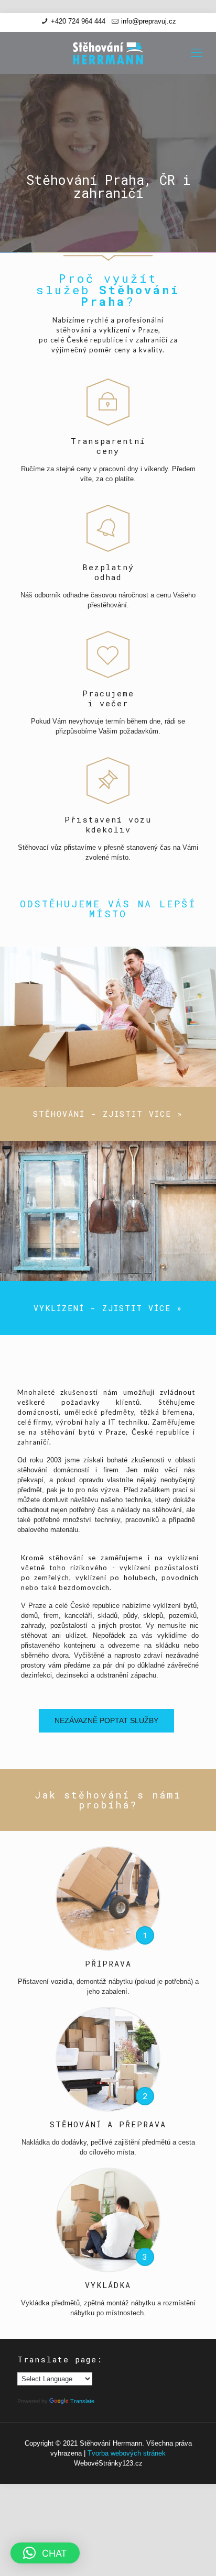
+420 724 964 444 (78, 21)
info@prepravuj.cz (149, 21)
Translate (82, 2401)
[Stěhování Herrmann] (108, 53)
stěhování (73, 330)
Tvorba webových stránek (127, 2453)
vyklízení (115, 330)
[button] (45, 2553)
